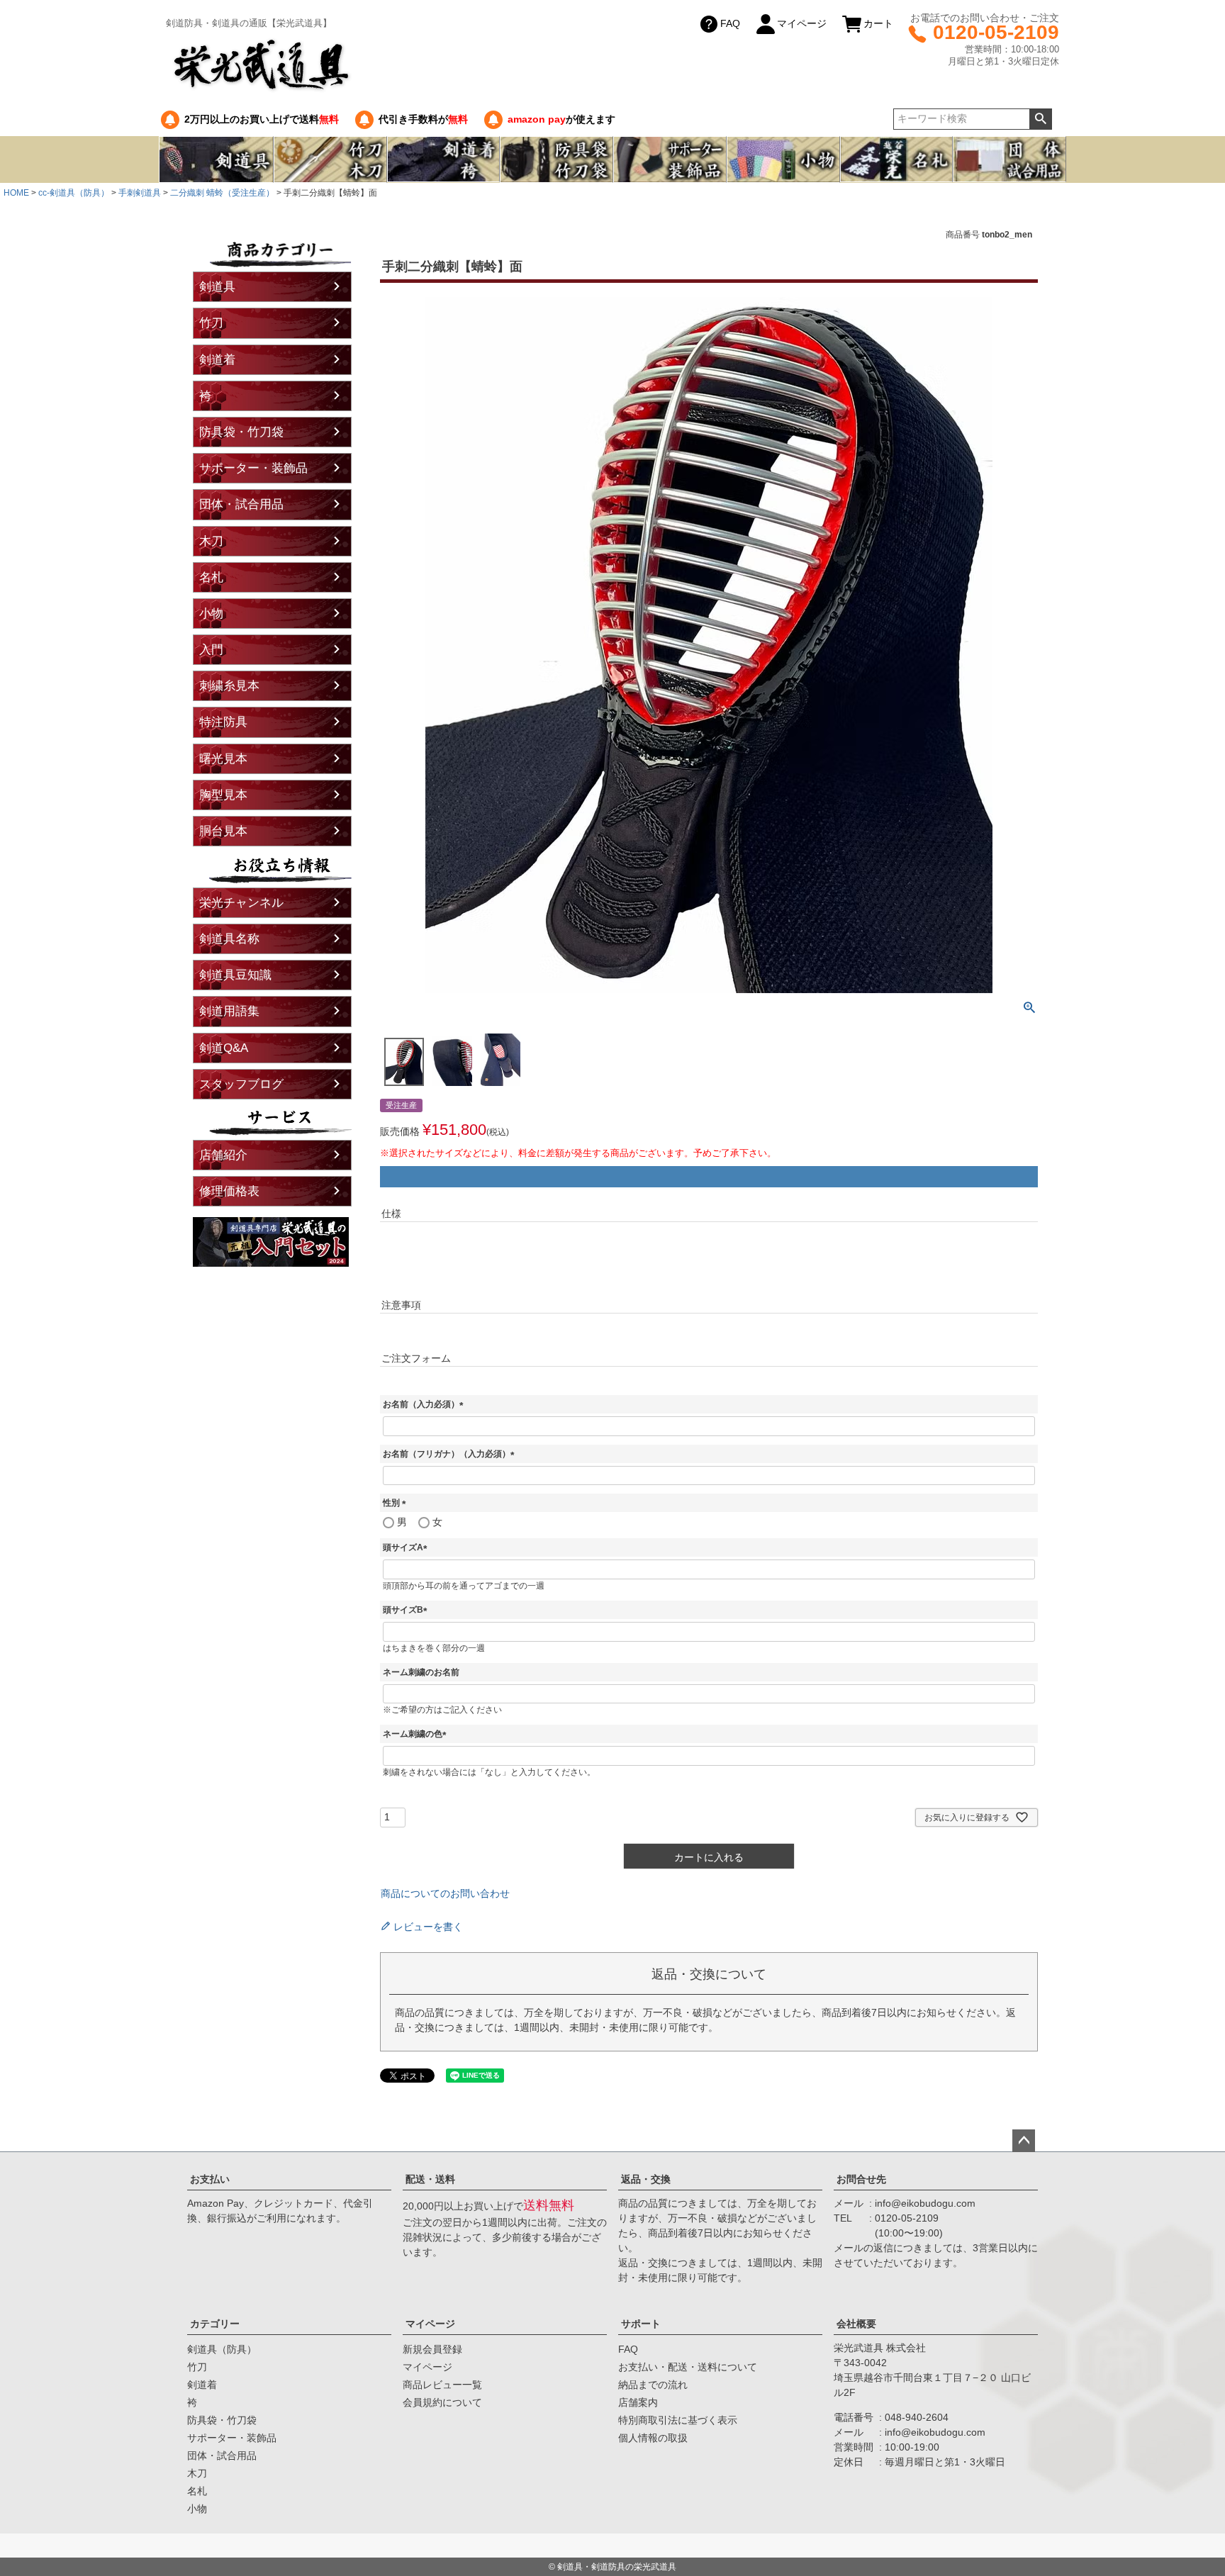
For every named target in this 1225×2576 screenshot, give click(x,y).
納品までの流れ (653, 2385)
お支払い (210, 2179)
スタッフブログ (241, 1084)
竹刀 (211, 323)
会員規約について (442, 2402)
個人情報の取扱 (653, 2438)
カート (878, 23)
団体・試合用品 (241, 504)
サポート (641, 2324)
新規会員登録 (432, 2349)
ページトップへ (1024, 2141)
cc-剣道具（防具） (74, 193)
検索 (1040, 119)
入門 (211, 650)
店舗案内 (638, 2402)
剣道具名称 (229, 939)
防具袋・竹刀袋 (241, 432)
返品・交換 (646, 2179)
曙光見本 (223, 759)
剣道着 (217, 360)
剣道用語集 (229, 1011)
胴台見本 (223, 831)
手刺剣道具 (140, 193)
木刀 (211, 541)
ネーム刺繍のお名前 (421, 1672)
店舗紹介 (223, 1155)
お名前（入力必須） (425, 1404)
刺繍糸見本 (229, 686)
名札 (211, 577)
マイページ (802, 23)
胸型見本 (223, 795)
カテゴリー (215, 2324)
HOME (16, 193)
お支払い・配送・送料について (688, 2367)
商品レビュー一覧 (442, 2385)
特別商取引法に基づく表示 (678, 2420)
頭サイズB (407, 1610)
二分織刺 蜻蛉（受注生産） (222, 193)
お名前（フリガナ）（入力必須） (451, 1454)
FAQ (730, 23)
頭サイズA (407, 1547)
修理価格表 (229, 1191)
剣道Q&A (224, 1048)
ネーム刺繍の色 (417, 1734)
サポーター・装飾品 (253, 468)
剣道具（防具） (222, 2349)
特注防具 (223, 722)
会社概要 (856, 2324)
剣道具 (217, 287)
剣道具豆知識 (235, 975)
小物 (211, 614)
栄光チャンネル (241, 903)
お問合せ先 (861, 2179)
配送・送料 (430, 2179)
